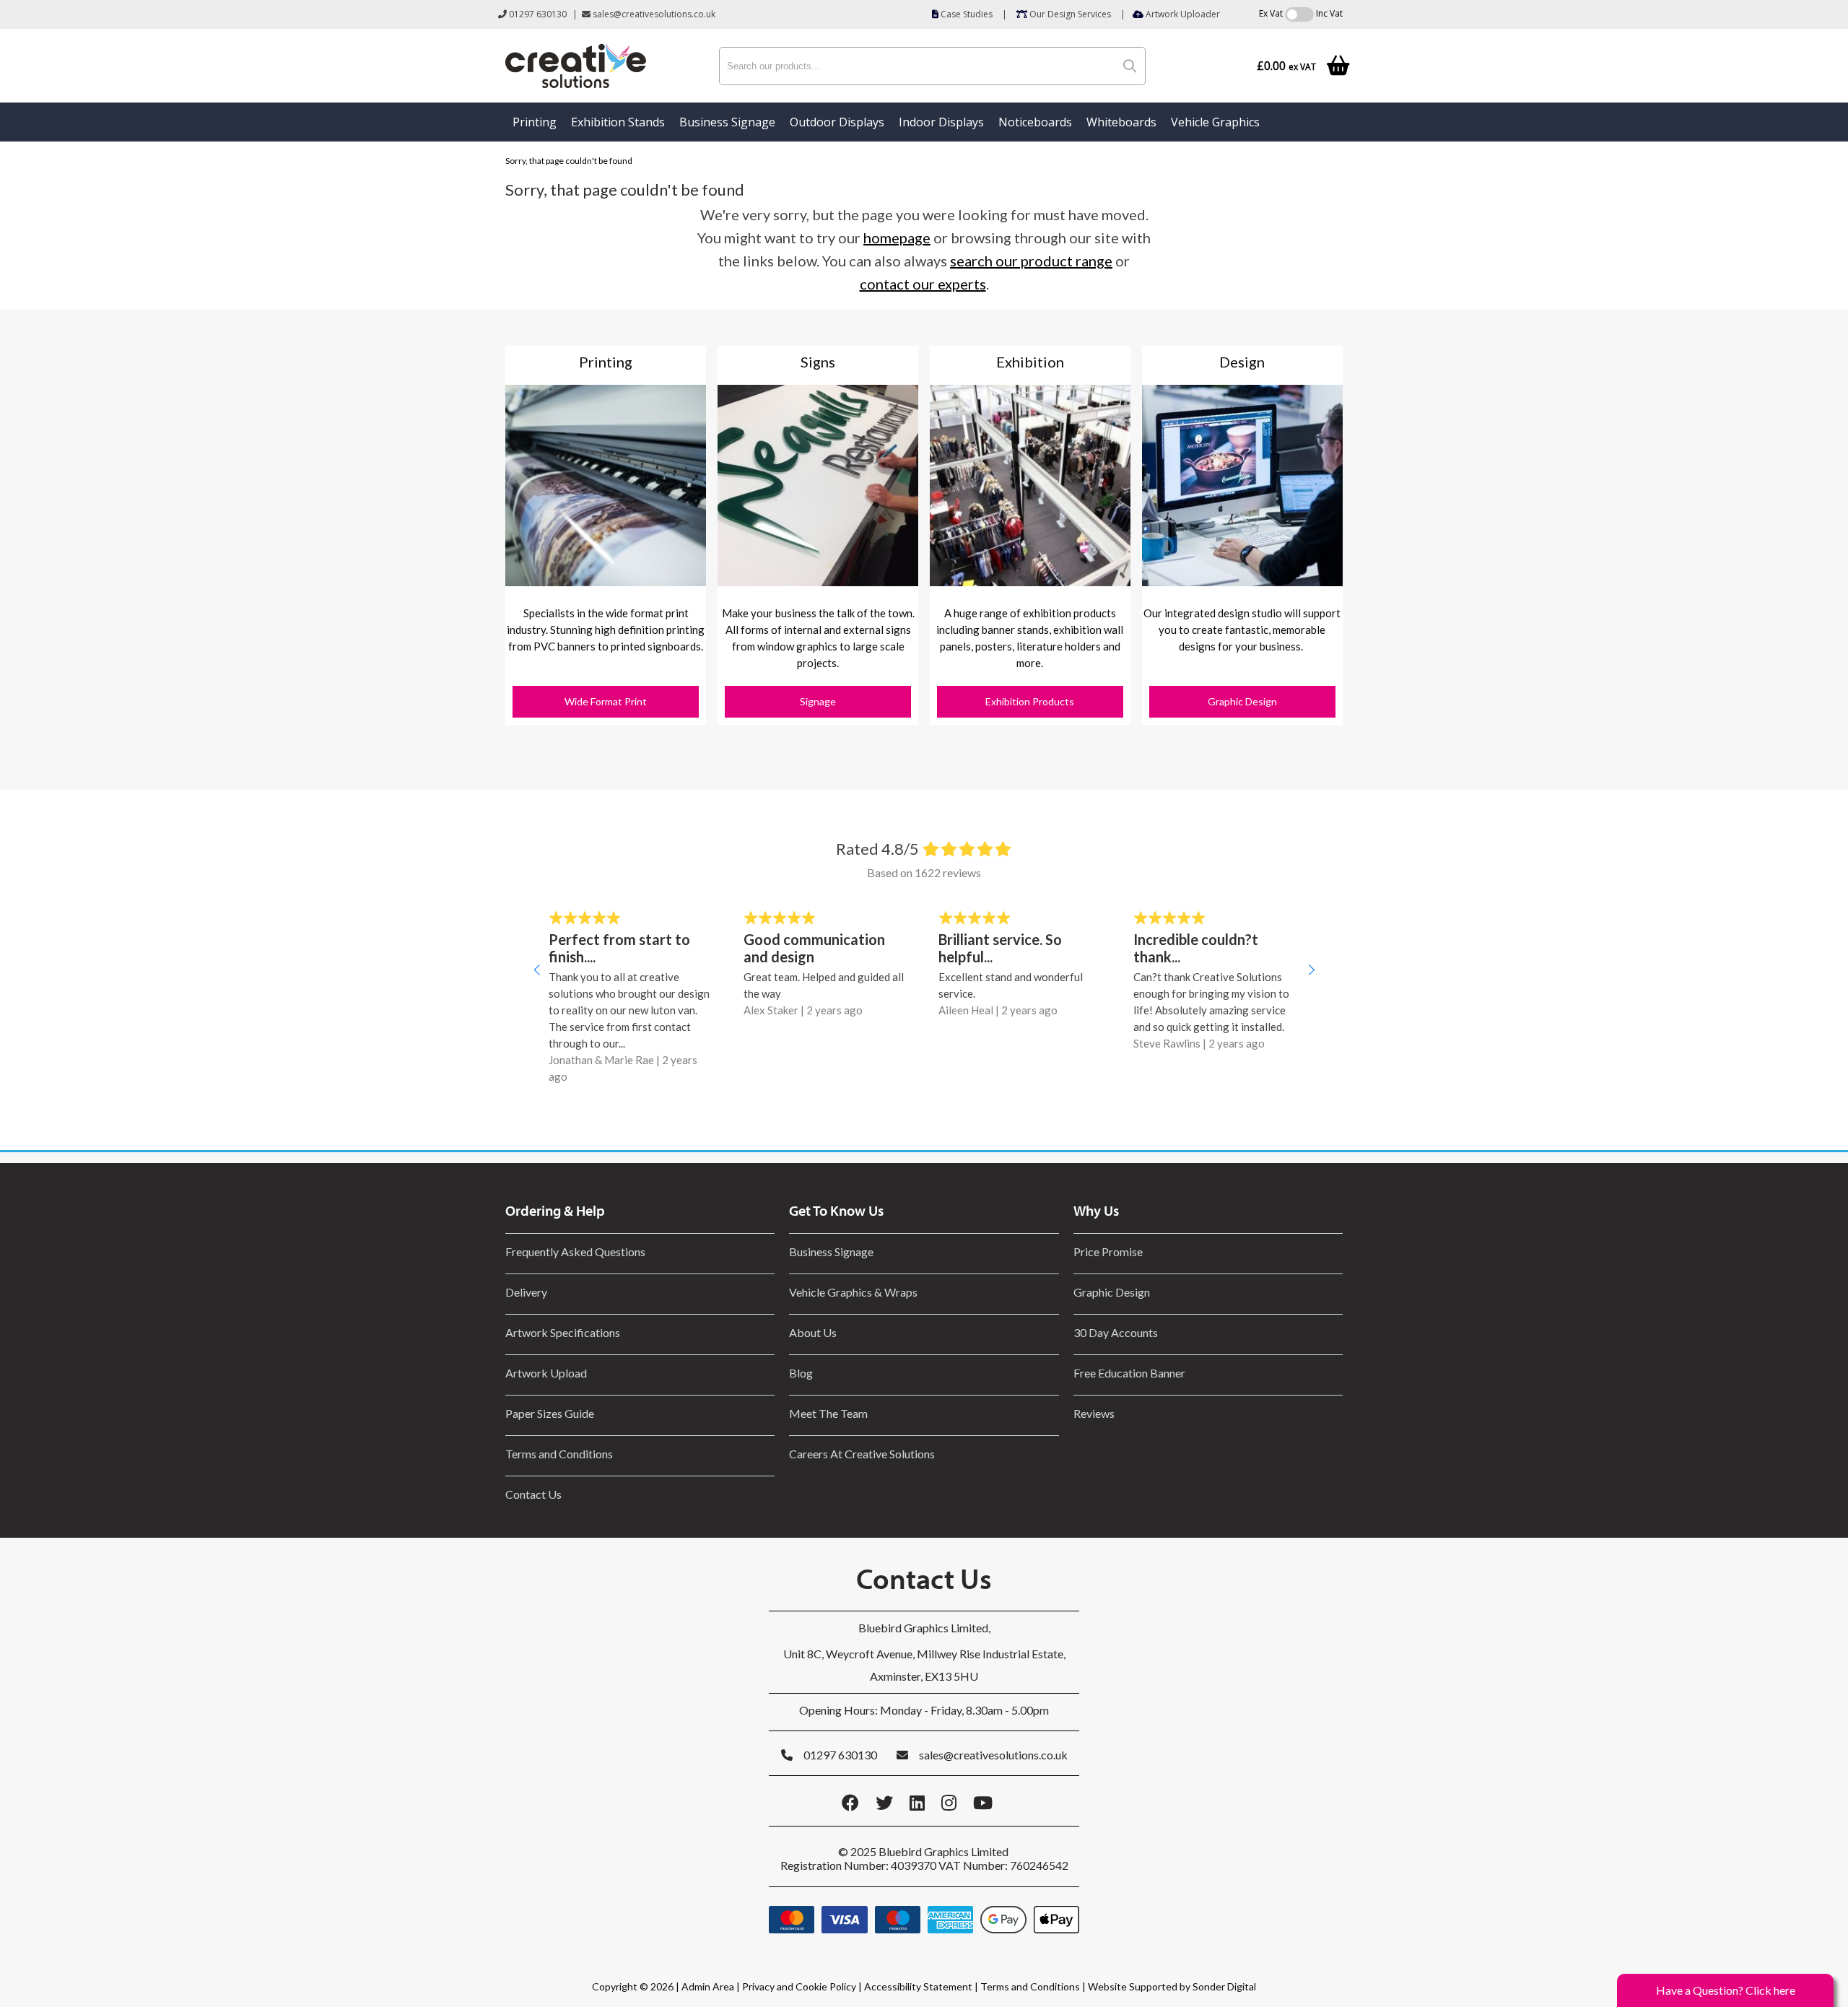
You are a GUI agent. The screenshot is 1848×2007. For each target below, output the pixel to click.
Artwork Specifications (563, 1332)
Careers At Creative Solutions (862, 1454)
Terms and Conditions (559, 1454)
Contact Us (533, 1494)
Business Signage (727, 122)
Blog (801, 1373)
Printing (535, 122)
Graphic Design (1242, 701)
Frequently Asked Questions (577, 1251)
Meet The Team (828, 1413)
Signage (818, 701)
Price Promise (1108, 1251)
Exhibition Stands (618, 122)
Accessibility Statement (918, 1986)
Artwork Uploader (1182, 14)
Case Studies (966, 14)
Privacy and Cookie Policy (799, 1986)
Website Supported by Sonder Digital (1172, 1986)
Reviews (1094, 1413)
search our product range (1031, 261)
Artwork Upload (546, 1373)
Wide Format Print (606, 701)
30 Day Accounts (1116, 1332)
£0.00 (1286, 66)
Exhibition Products (1030, 701)
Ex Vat (1271, 13)
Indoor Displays (941, 122)
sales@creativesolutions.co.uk (653, 14)
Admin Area (708, 1986)
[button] (537, 970)
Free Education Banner (1129, 1373)
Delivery (526, 1292)
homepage (897, 238)
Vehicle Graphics (1215, 122)
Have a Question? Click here (1726, 1990)
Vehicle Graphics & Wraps (853, 1292)
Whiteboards (1121, 122)
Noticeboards (1035, 122)
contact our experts (923, 284)
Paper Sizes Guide (550, 1413)
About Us (813, 1332)
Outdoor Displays (837, 122)
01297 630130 (537, 14)
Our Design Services (1069, 14)
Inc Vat (1329, 13)
